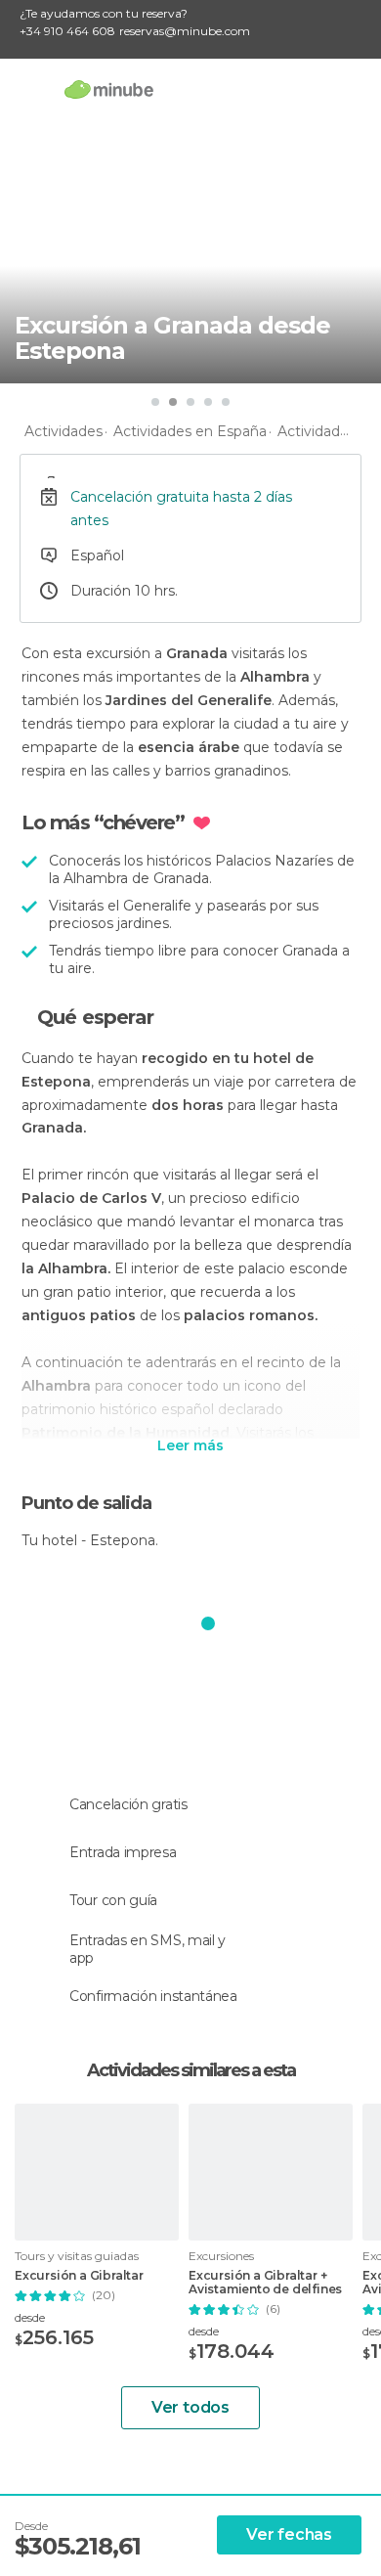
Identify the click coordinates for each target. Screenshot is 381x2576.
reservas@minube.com (185, 31)
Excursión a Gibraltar (79, 2276)
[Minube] (109, 89)
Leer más (190, 1446)
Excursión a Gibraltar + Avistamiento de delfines (265, 2283)
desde (30, 2317)
